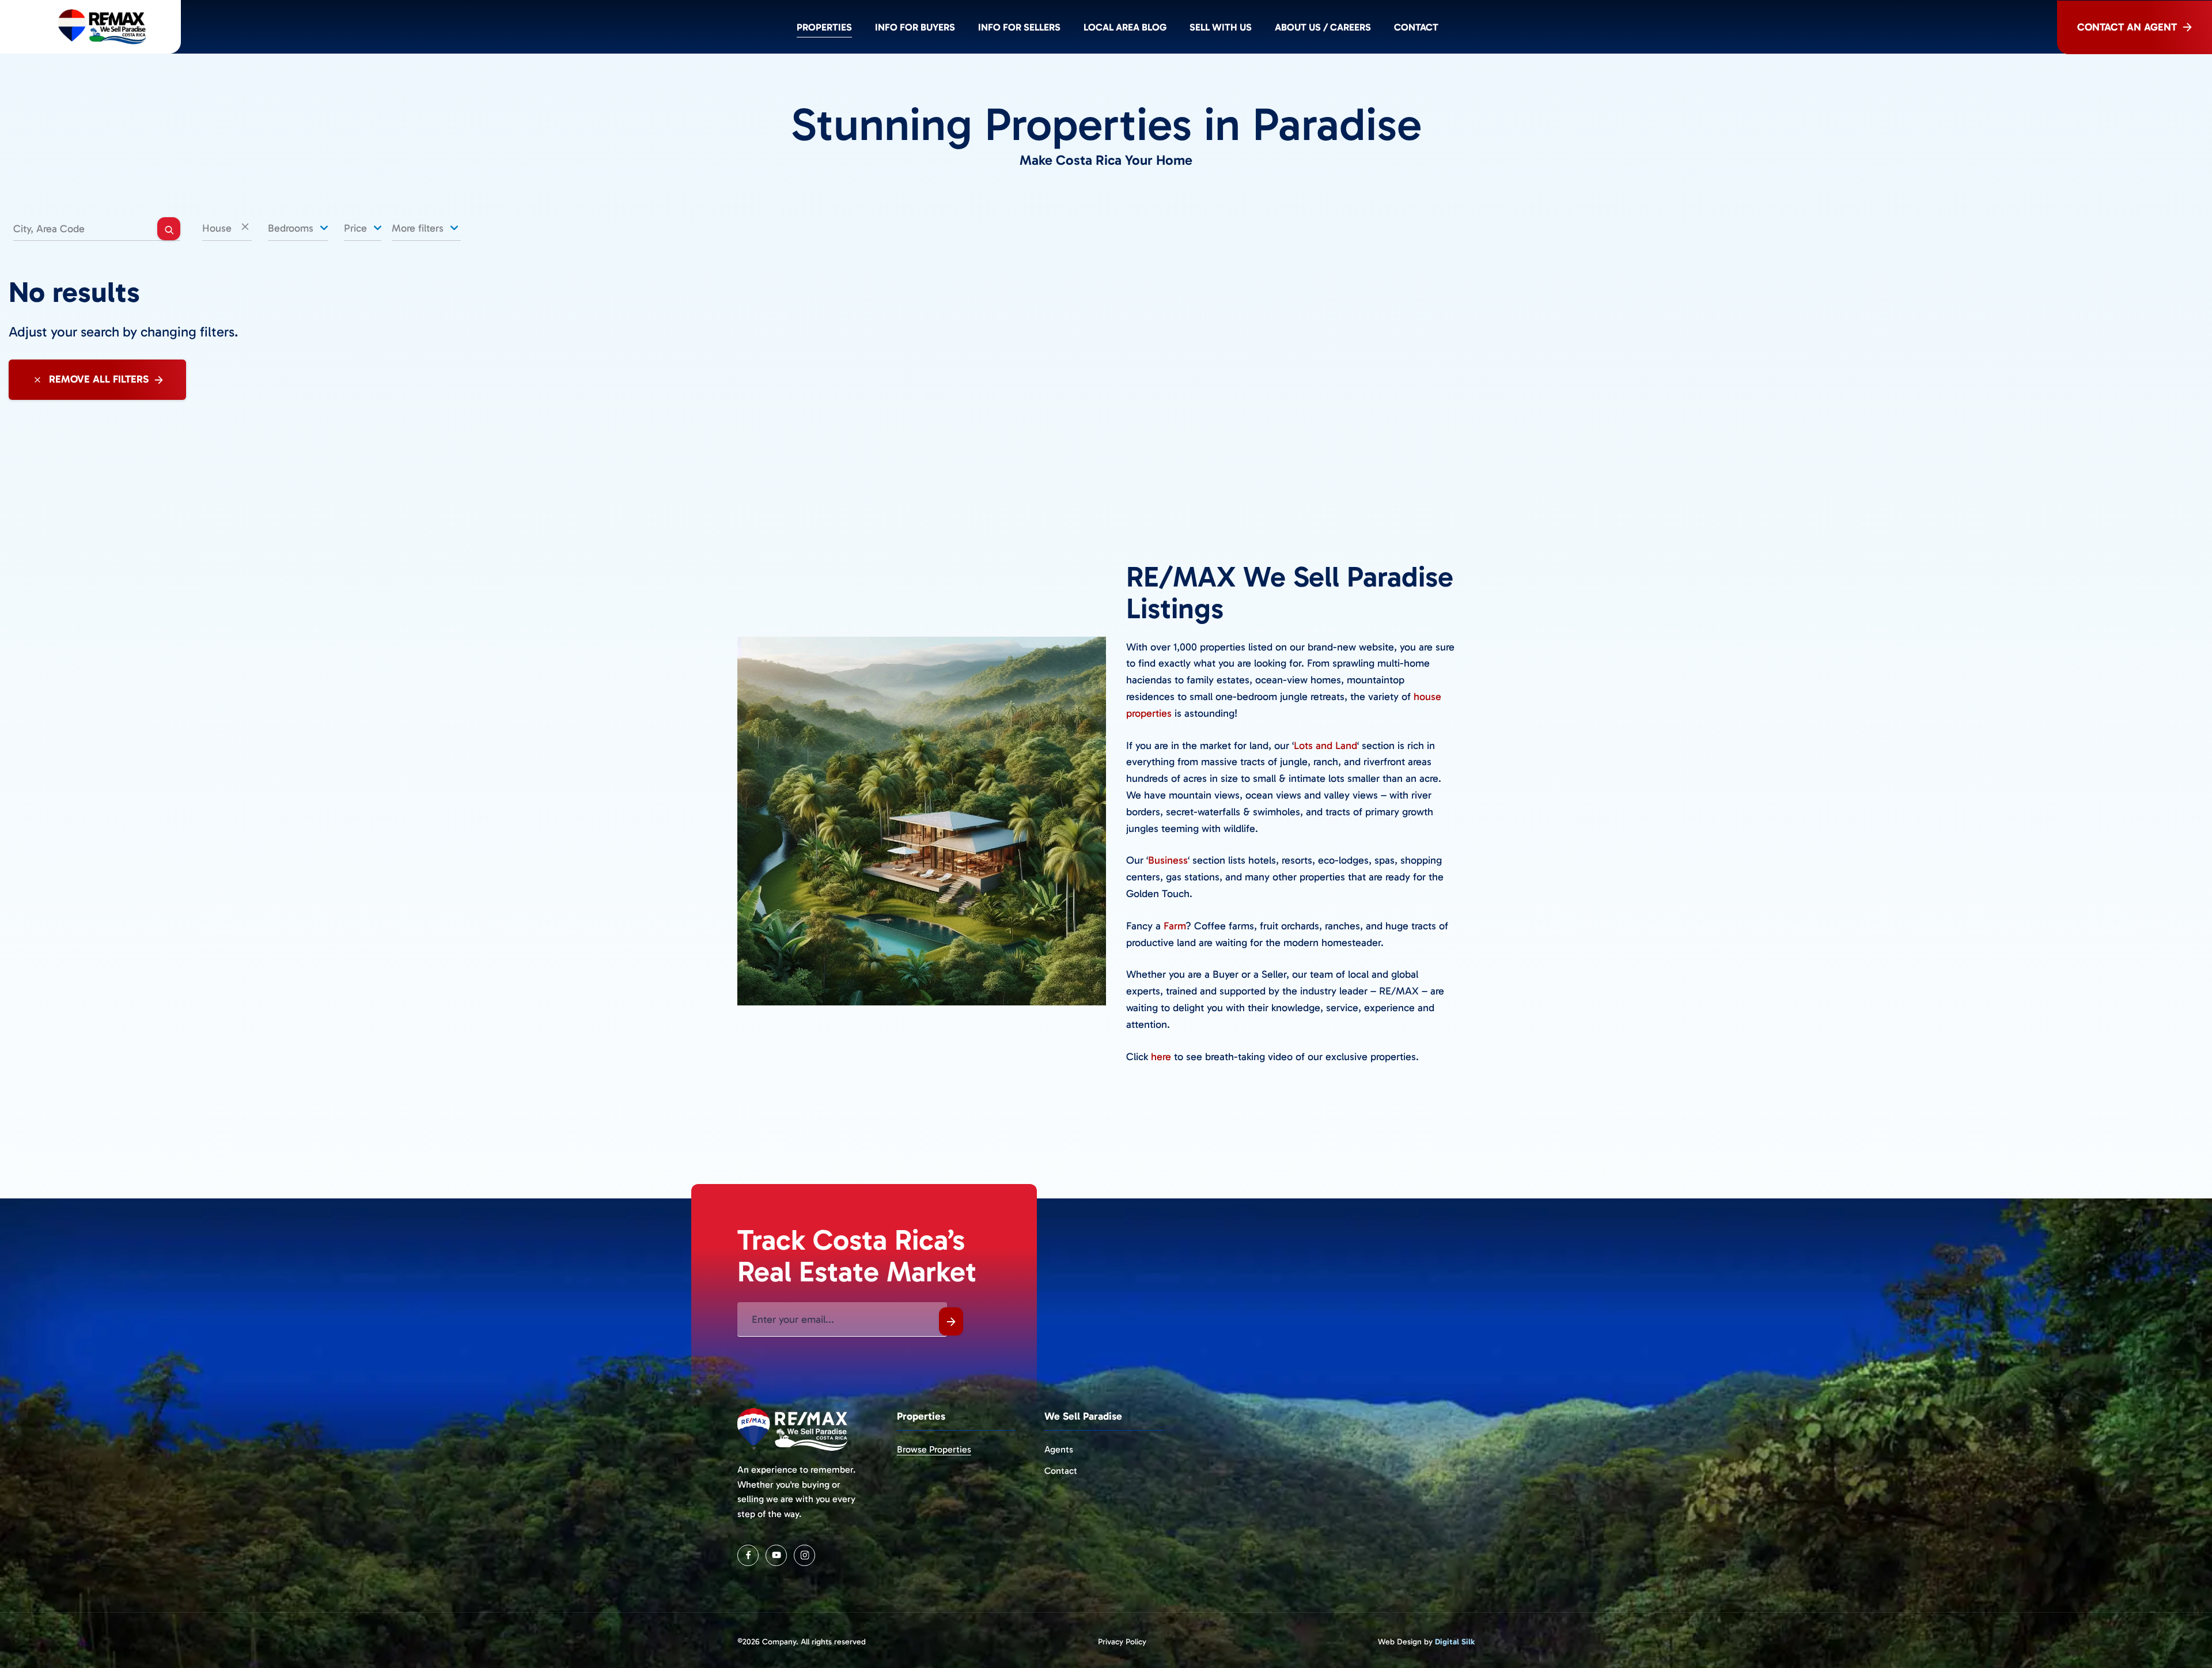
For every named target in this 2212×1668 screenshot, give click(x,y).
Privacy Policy (1122, 1642)
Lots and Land (1325, 746)
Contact (1416, 27)
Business (1168, 860)
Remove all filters (97, 379)
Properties (824, 27)
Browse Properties (934, 1449)
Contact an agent (2127, 27)
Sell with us (1221, 27)
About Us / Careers (1323, 27)
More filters (419, 228)
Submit (951, 1321)
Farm (1175, 926)
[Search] (169, 229)
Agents (1059, 1449)
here (1161, 1057)
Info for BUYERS (915, 27)
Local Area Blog (1125, 27)
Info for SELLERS (1019, 27)
